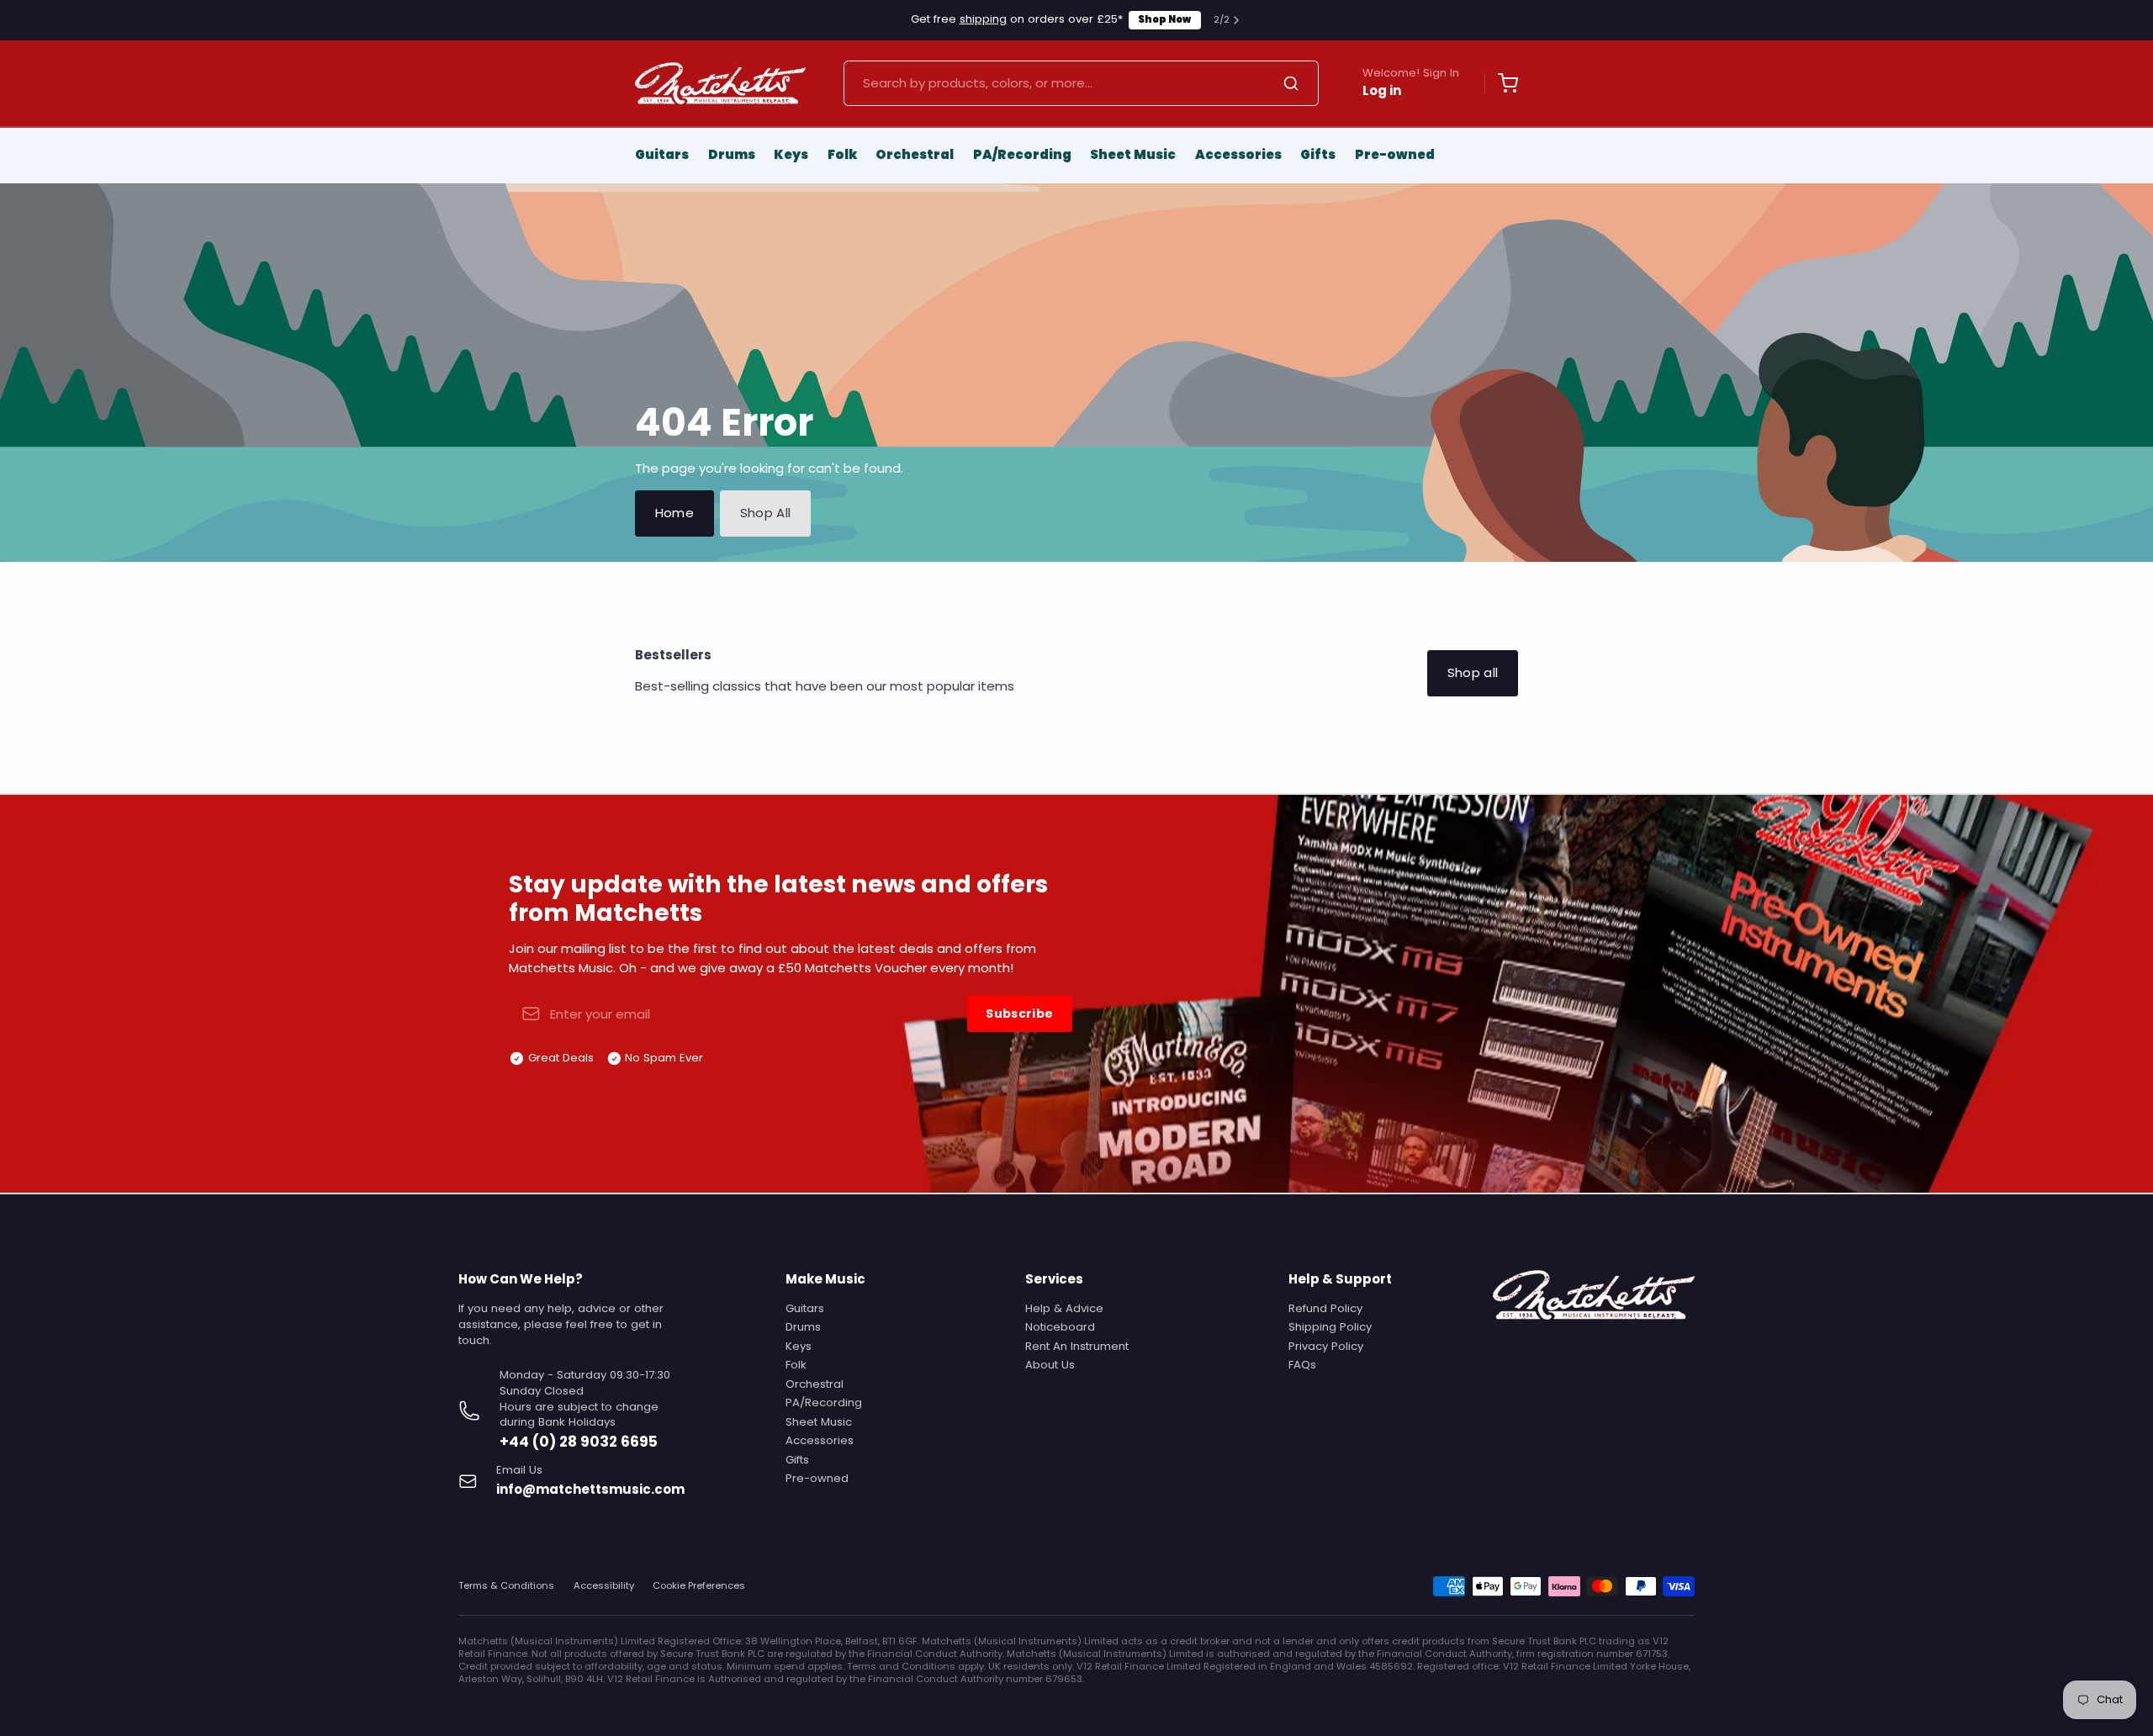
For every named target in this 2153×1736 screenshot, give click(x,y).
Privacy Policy (1326, 1346)
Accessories (1238, 154)
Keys (791, 154)
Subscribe (1019, 1014)
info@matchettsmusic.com (590, 1489)
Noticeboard (1060, 1327)
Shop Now (1164, 19)
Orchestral (915, 154)
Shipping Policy (1330, 1327)
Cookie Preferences (699, 1586)
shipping (983, 19)
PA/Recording (1022, 154)
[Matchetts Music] (720, 83)
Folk (842, 154)
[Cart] (1501, 83)
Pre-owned (1395, 154)
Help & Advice (1064, 1308)
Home (675, 513)
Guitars (662, 154)
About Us (1050, 1365)
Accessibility (604, 1586)
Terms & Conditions (506, 1586)
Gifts (1318, 154)
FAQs (1302, 1365)
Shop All (766, 513)
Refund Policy (1325, 1308)
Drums (732, 154)
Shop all (1473, 672)
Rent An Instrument (1077, 1346)
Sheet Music (1133, 154)
